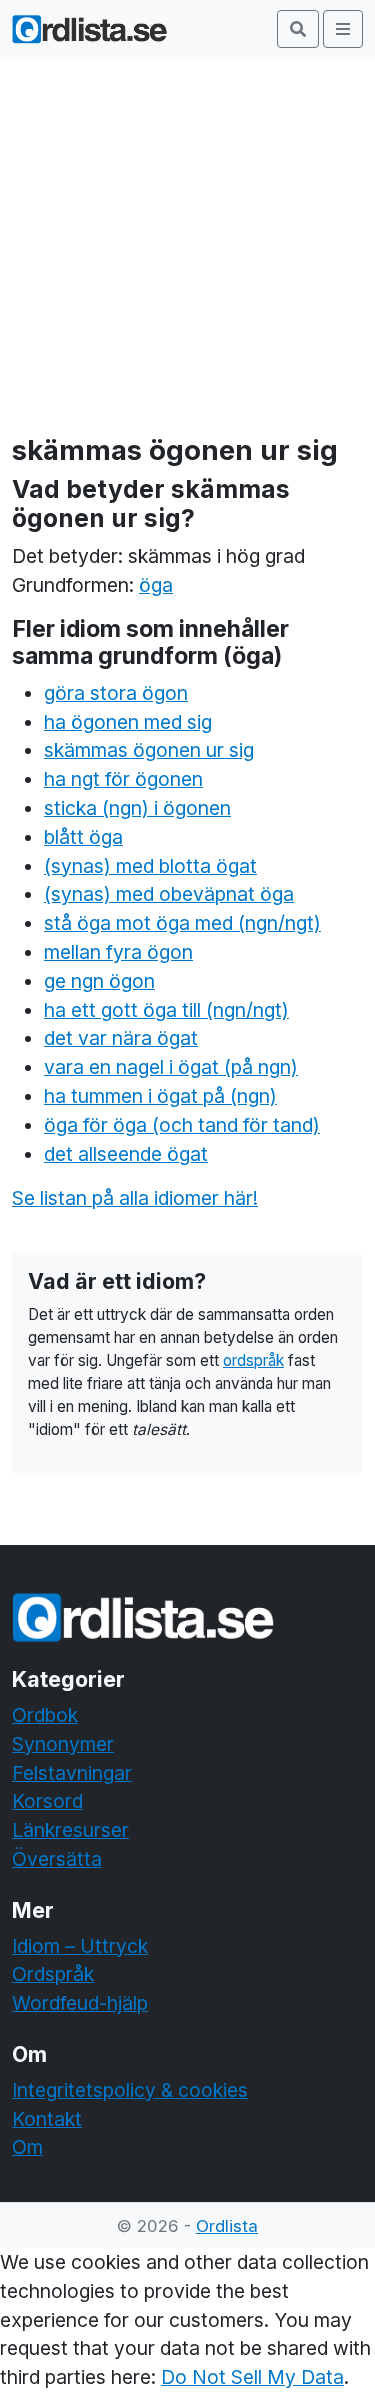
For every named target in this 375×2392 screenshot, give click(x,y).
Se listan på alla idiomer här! (135, 1198)
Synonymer (63, 1744)
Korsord (47, 1801)
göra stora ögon (116, 693)
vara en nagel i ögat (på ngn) (171, 1067)
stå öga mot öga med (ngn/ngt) (182, 923)
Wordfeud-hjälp (80, 2003)
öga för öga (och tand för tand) (182, 1125)
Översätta (57, 1859)
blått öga (83, 837)
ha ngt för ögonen (123, 779)
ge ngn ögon (99, 981)
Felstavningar (72, 1773)
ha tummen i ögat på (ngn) (160, 1096)
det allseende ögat (126, 1154)
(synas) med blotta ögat (150, 866)
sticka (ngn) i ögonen (137, 808)
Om (27, 2147)
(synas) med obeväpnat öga (169, 894)
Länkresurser (70, 1830)
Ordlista (227, 2226)
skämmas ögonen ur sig (149, 750)
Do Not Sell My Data (252, 2377)
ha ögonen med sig (128, 722)
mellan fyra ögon (118, 952)
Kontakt (47, 2119)
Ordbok (45, 1715)
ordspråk (253, 1360)
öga (156, 585)
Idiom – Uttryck (80, 1946)
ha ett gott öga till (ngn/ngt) (166, 1010)
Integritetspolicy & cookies (130, 2090)
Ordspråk (53, 1974)
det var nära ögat (121, 1038)
